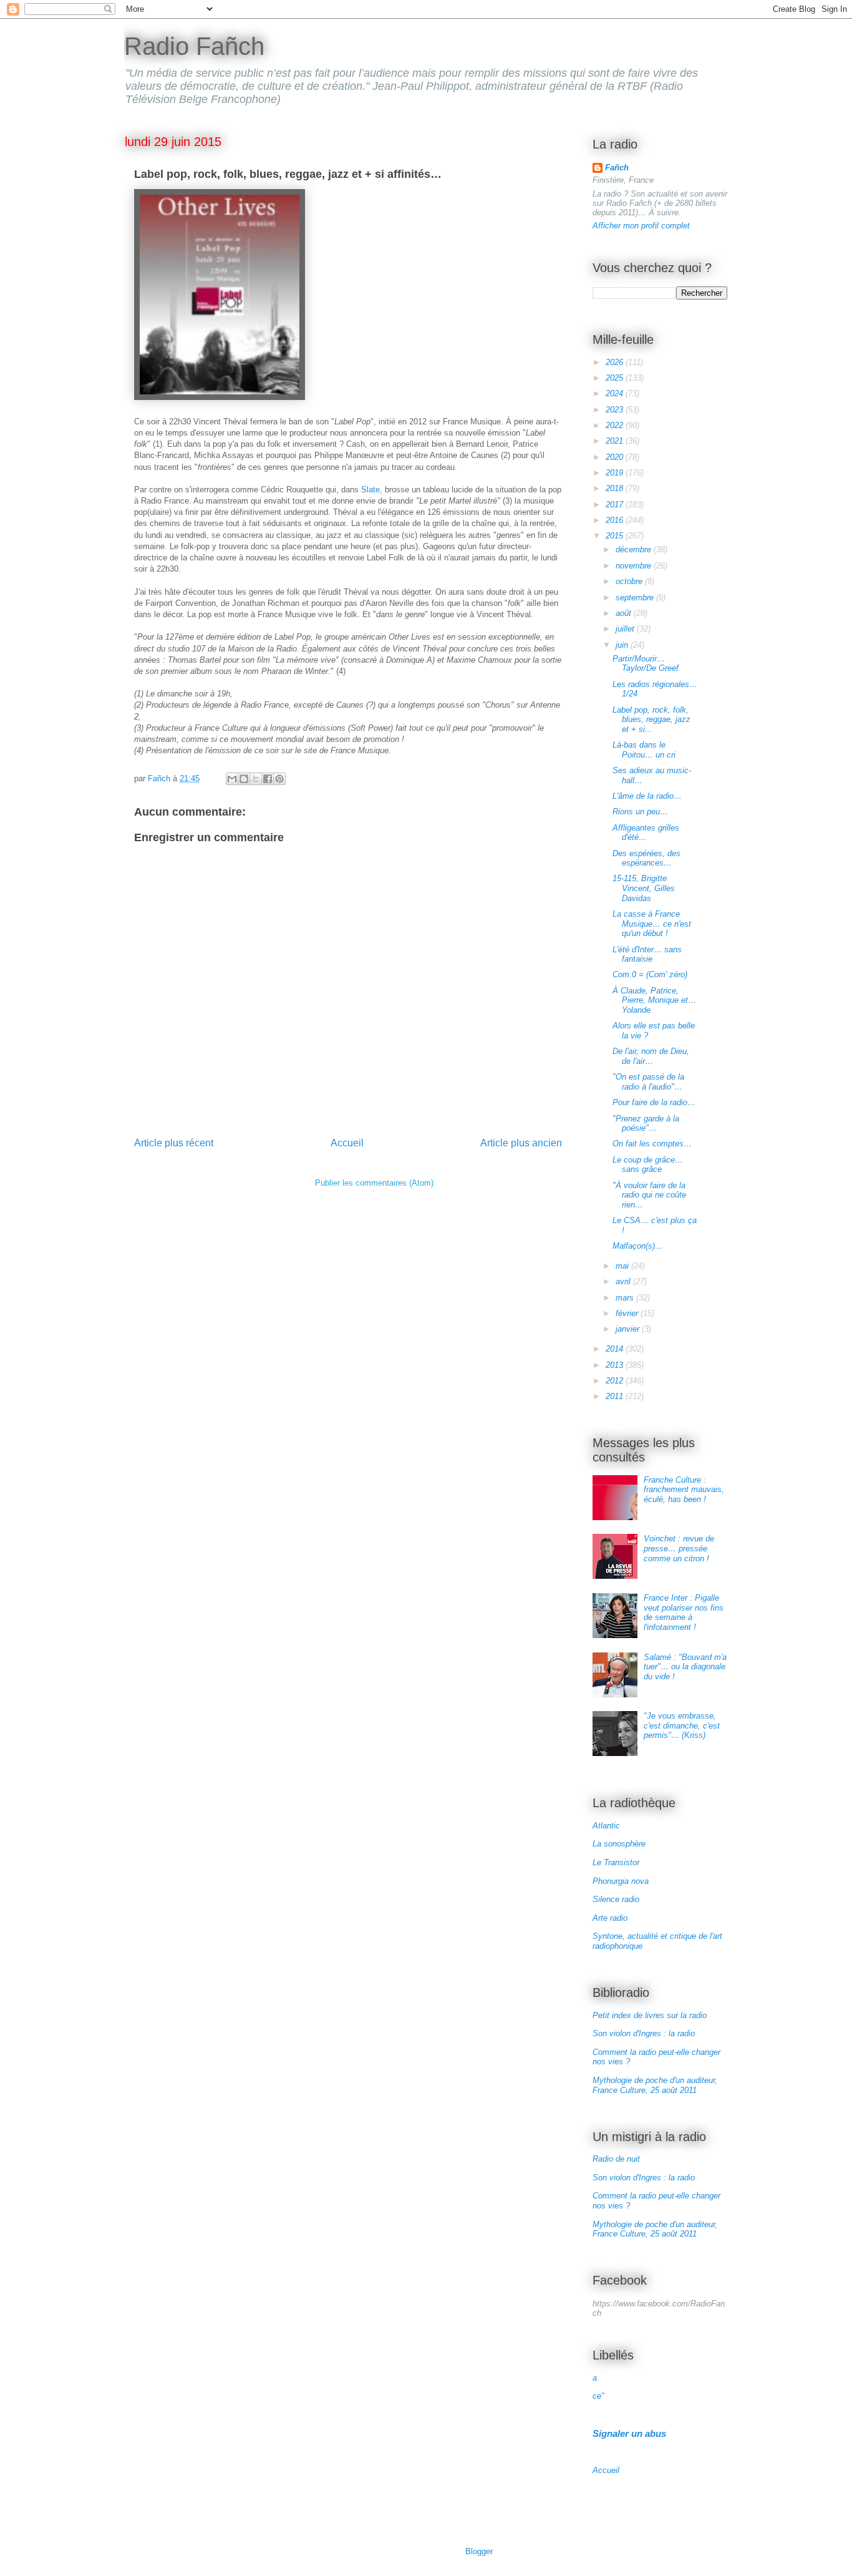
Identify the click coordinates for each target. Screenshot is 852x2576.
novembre (635, 566)
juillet (626, 629)
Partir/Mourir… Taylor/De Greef (646, 664)
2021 (616, 441)
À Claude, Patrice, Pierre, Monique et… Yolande (654, 1000)
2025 (616, 378)
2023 (616, 410)
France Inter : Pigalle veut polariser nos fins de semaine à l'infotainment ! (684, 1612)
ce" (598, 2396)
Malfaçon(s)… (638, 1246)
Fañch (617, 168)
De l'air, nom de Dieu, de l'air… (651, 1056)
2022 (616, 425)
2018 (616, 488)
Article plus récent (174, 1143)
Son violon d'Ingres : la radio (644, 2033)
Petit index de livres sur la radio (650, 2015)
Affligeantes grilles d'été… (646, 833)
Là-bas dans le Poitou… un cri (644, 750)
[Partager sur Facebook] (268, 779)
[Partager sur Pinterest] (279, 779)
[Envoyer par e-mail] (232, 779)
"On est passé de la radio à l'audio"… (648, 1082)
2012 (616, 1381)
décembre (635, 549)
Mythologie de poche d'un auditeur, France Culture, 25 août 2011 (655, 2085)
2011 (616, 1396)
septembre (636, 598)
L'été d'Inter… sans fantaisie (647, 954)
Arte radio (610, 1918)
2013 (616, 1365)
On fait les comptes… (652, 1144)
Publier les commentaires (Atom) (374, 1183)
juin (623, 645)
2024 (616, 393)
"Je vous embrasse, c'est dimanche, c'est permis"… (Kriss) (682, 1725)
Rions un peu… (640, 812)
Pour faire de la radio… (654, 1102)
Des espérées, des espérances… (646, 858)
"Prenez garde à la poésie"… (646, 1124)
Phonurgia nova (621, 1881)
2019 (616, 473)
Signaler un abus (629, 2433)
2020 (616, 457)
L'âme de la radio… (647, 796)
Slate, (373, 490)
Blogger (479, 2551)
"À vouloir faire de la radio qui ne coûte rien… (649, 1195)
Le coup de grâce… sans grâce (648, 1165)
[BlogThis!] (244, 779)
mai (623, 1266)
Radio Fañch (194, 46)
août (625, 613)
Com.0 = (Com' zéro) (650, 974)
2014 (616, 1349)
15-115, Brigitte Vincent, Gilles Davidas (644, 888)
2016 (616, 520)
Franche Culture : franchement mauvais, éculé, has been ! (684, 1490)
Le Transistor (616, 1862)
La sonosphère (619, 1844)
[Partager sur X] (256, 779)
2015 (616, 536)
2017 (616, 505)
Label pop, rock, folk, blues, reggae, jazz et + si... (651, 720)
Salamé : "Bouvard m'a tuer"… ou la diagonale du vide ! (685, 1667)
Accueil (347, 1143)
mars (626, 1298)
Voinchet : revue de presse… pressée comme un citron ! (679, 1548)
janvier (629, 1329)
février (628, 1313)
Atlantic (606, 1826)
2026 (616, 362)
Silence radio (616, 1899)
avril (624, 1281)
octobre (630, 581)
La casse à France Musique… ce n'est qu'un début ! (652, 924)
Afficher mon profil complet (641, 226)
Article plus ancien (521, 1143)
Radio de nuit (616, 2159)
